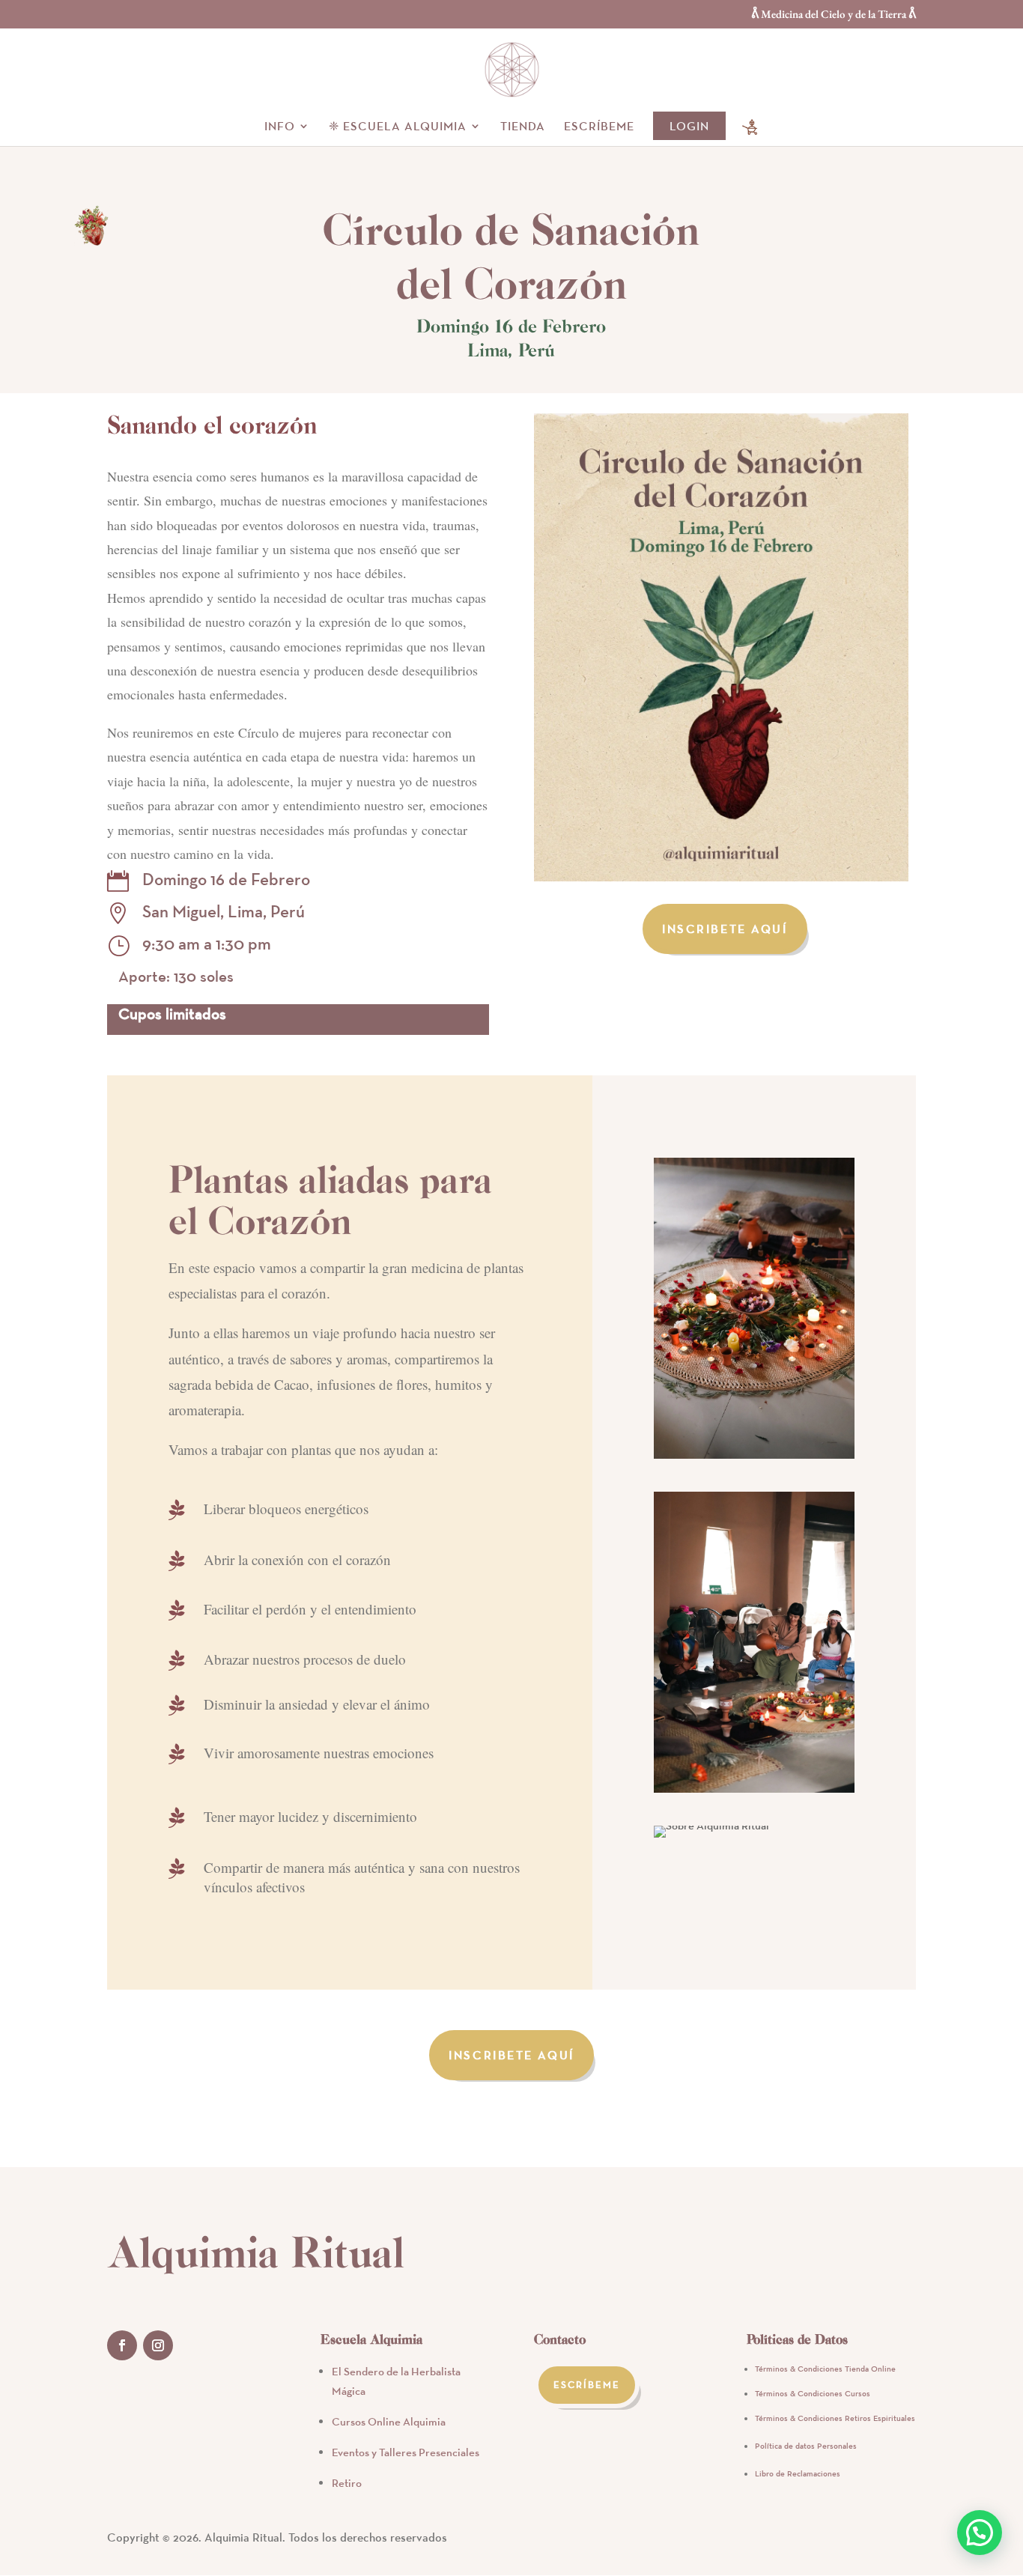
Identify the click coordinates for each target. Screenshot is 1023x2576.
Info (280, 127)
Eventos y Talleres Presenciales (406, 2452)
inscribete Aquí (725, 929)
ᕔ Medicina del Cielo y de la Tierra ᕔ (834, 15)
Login (689, 126)
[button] (980, 2533)
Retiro (347, 2483)
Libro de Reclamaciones (798, 2473)
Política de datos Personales (806, 2446)
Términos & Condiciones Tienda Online (825, 2369)
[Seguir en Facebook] (122, 2345)
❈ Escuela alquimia (398, 127)
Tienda (523, 127)
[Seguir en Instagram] (158, 2345)
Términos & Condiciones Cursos (813, 2393)
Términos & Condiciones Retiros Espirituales (835, 2418)
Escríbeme (599, 127)
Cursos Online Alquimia (389, 2421)
